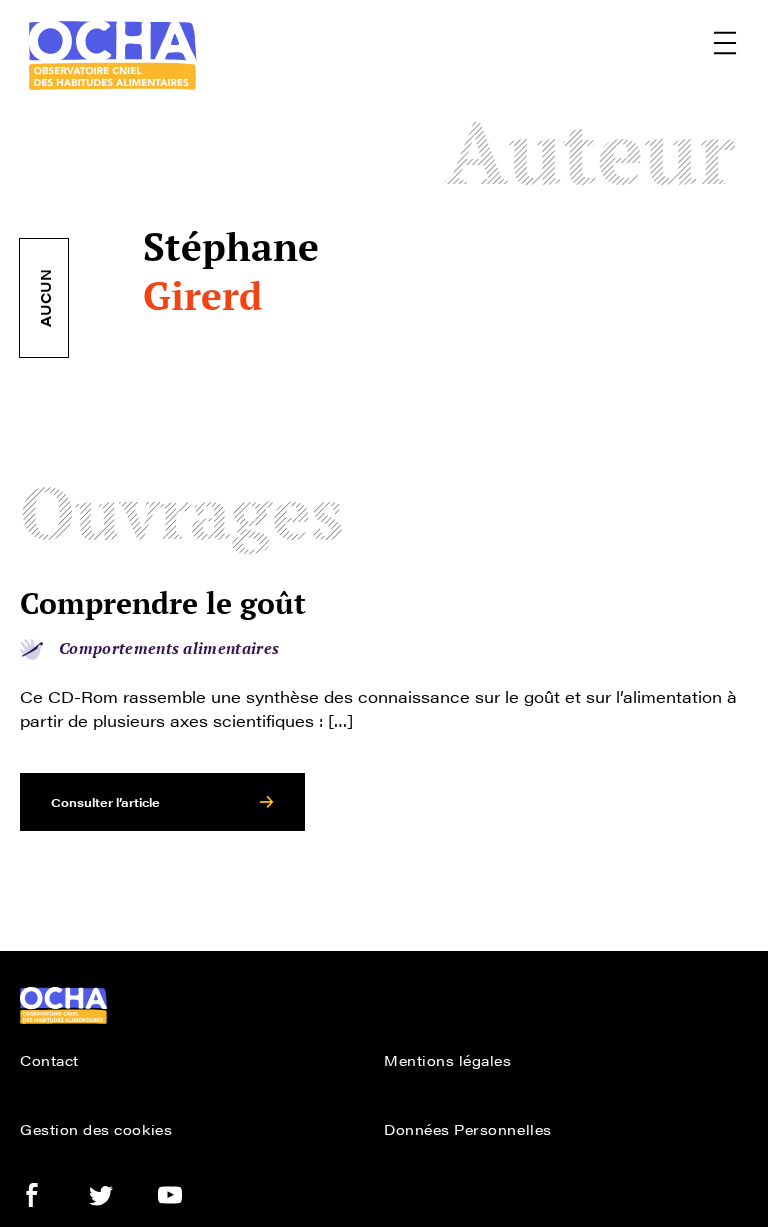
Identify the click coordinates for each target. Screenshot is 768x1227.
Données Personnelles (468, 1129)
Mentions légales (448, 1060)
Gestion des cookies (96, 1129)
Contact (49, 1060)
